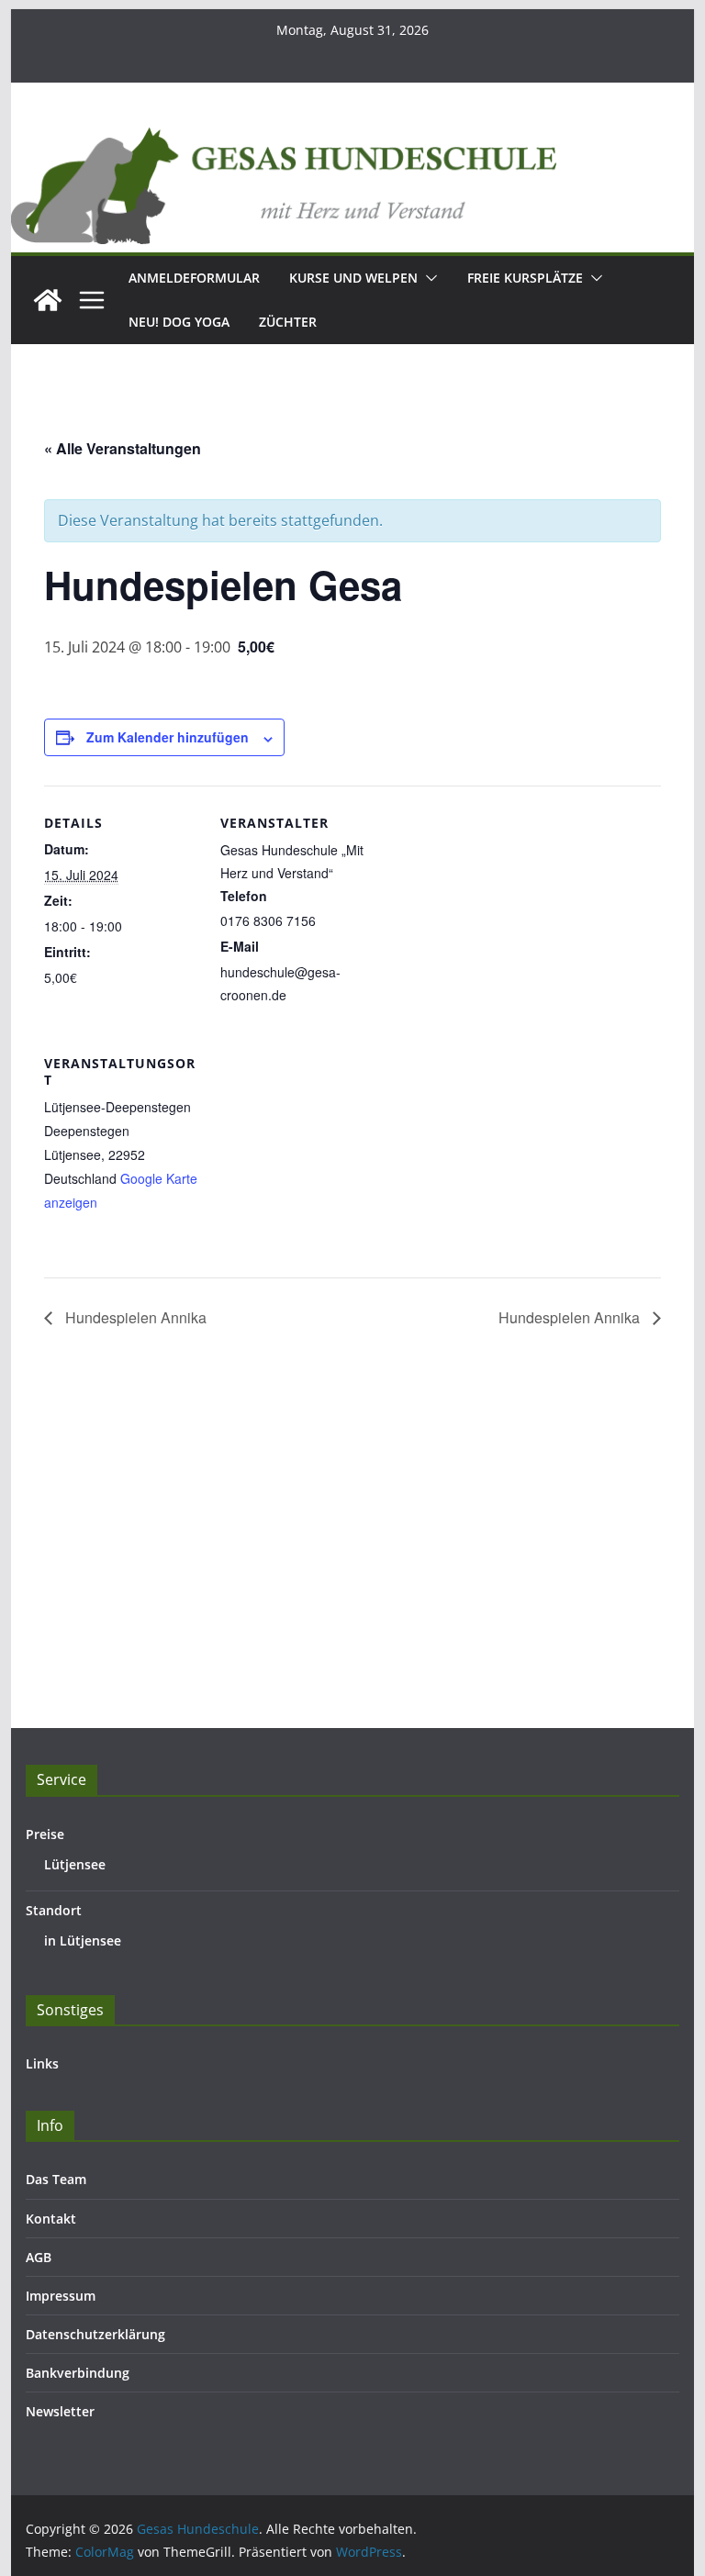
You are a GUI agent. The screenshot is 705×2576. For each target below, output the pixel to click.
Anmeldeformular (194, 278)
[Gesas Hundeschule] (48, 300)
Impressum (61, 2296)
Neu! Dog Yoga (179, 322)
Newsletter (60, 2411)
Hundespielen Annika (134, 1317)
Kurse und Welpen (353, 278)
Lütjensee (75, 1864)
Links (42, 2063)
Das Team (56, 2179)
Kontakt (51, 2219)
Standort (54, 1910)
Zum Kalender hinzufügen (168, 737)
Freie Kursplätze (525, 278)
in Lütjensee (83, 1940)
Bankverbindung (78, 2373)
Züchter (288, 322)
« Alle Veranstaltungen (123, 448)
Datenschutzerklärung (95, 2334)
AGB (39, 2257)
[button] (428, 278)
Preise (45, 1834)
